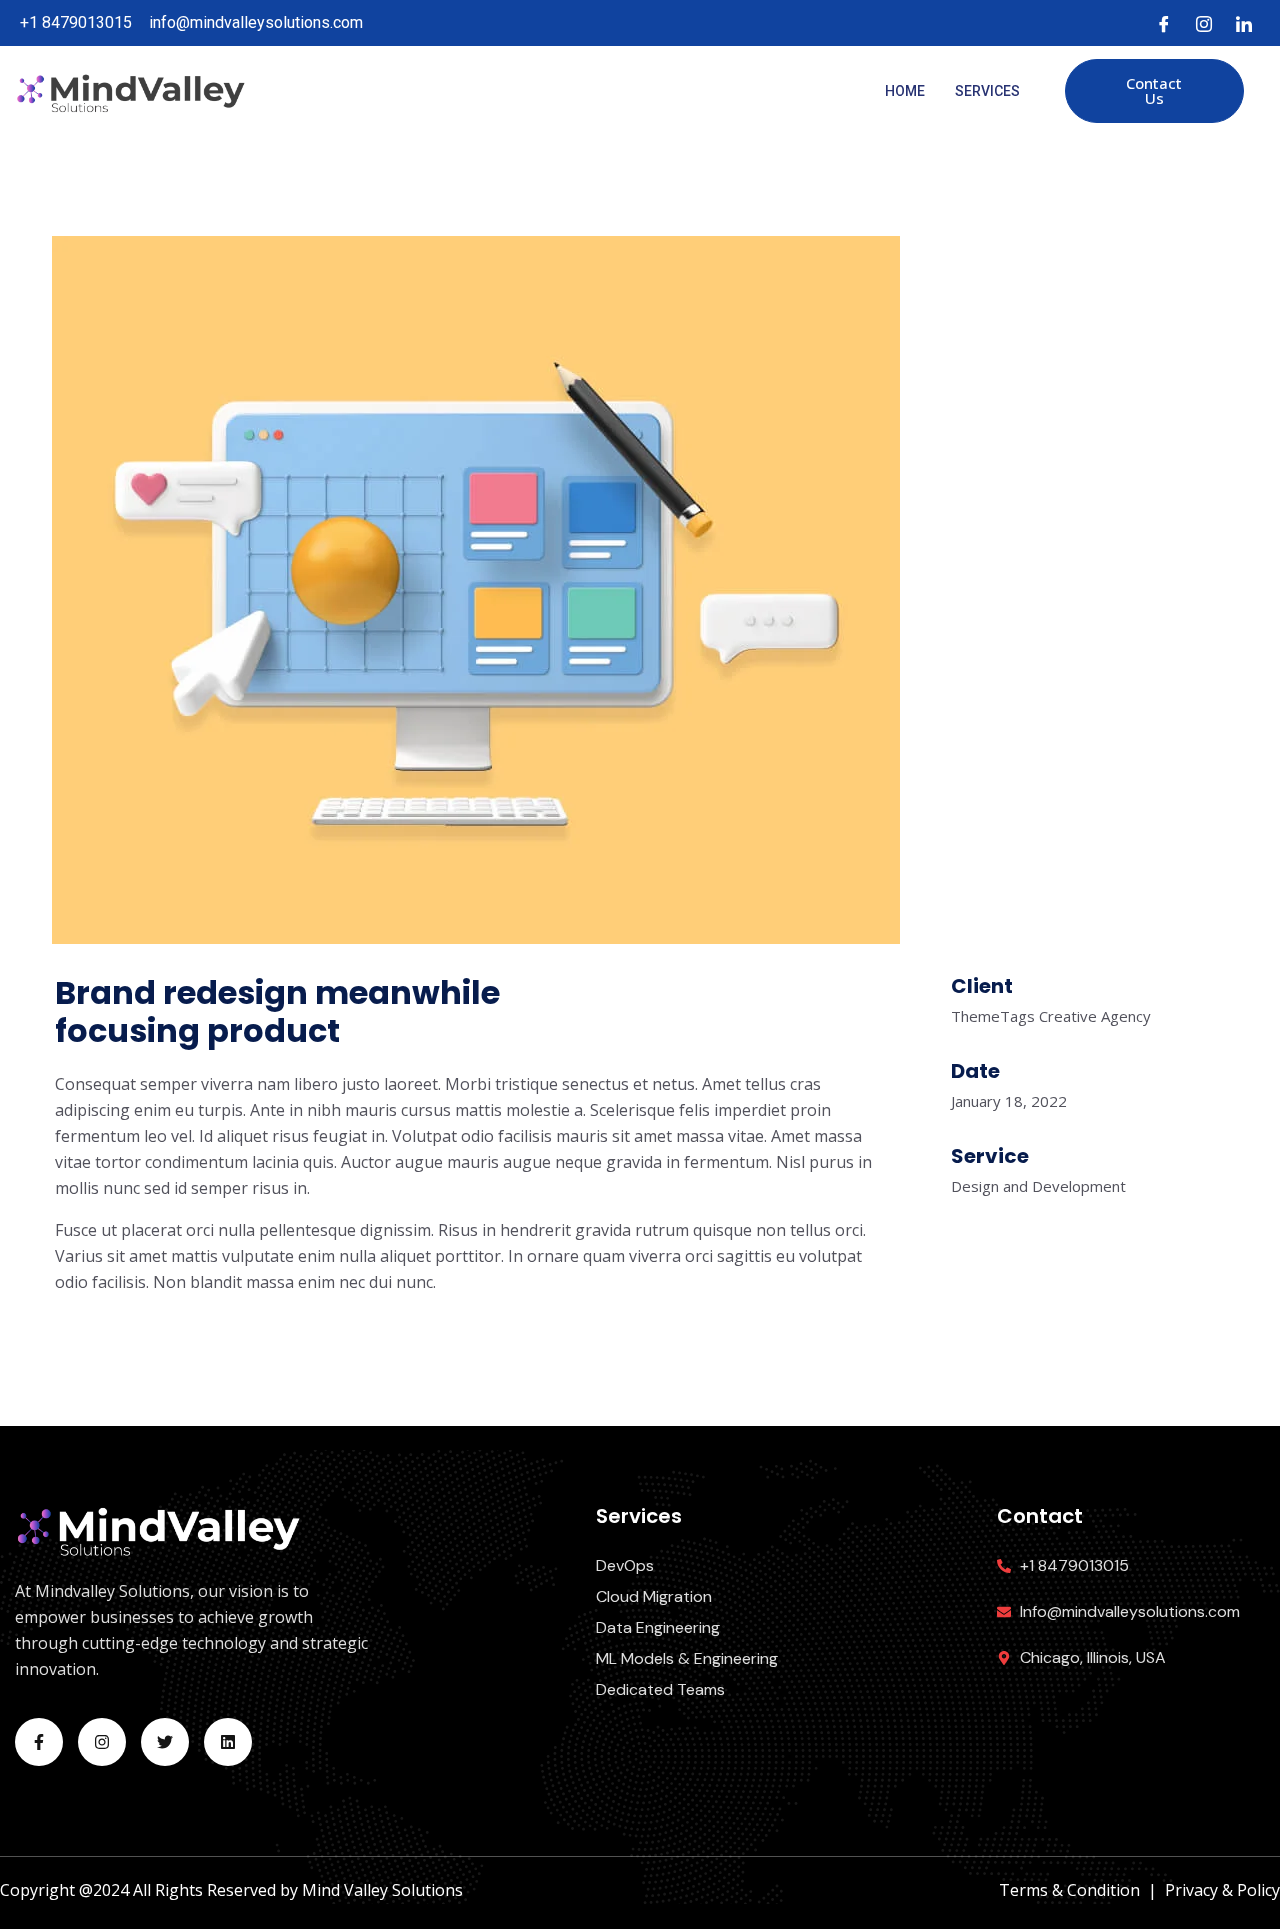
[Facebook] (1164, 23)
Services (987, 91)
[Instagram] (1204, 23)
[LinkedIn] (1244, 23)
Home (905, 91)
